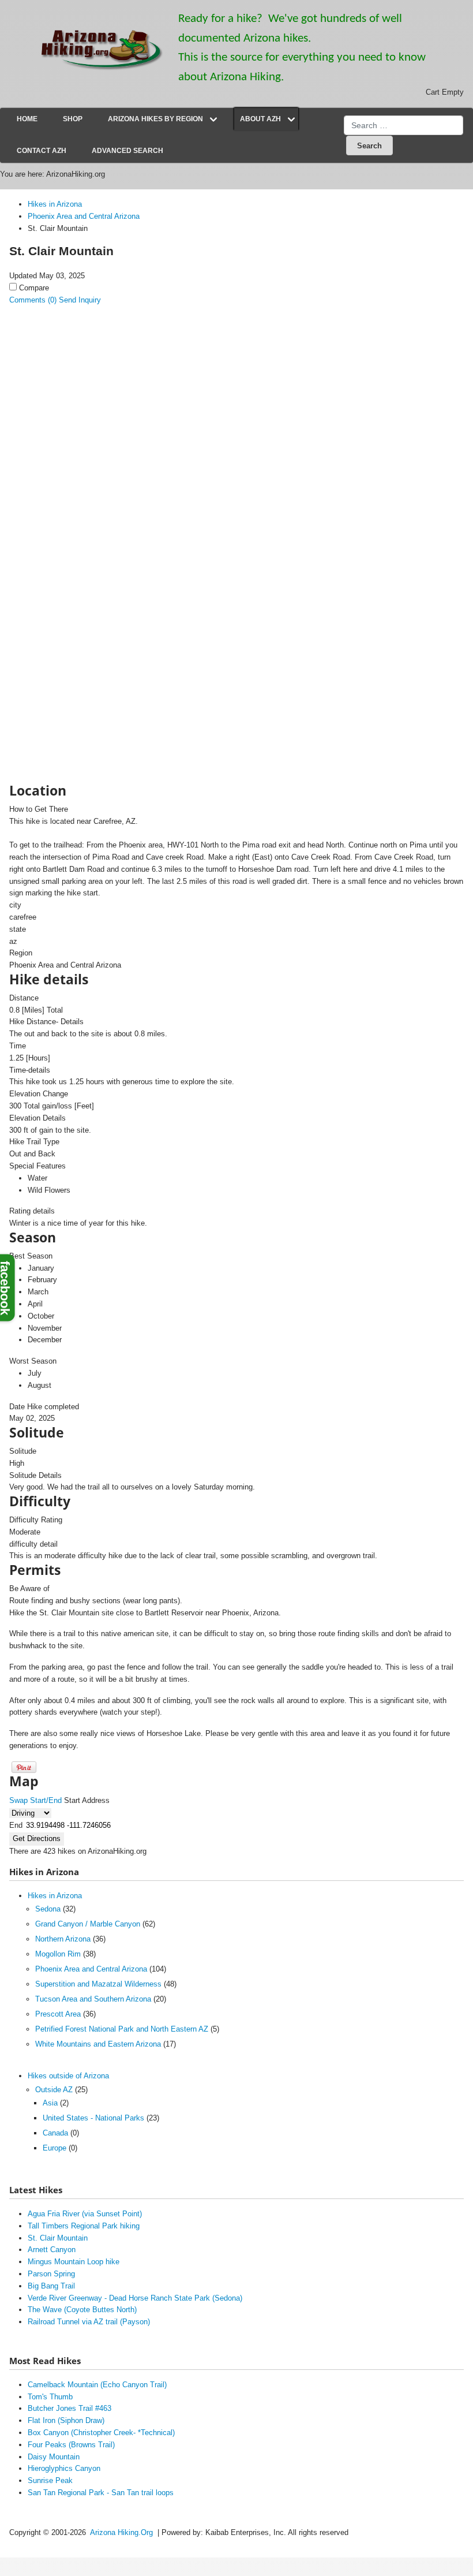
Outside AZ (54, 2090)
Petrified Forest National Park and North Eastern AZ (122, 2029)
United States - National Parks (93, 2118)
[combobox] (403, 125)
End (16, 1825)
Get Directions (37, 1838)
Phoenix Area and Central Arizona (91, 1969)
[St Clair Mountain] (100, 372)
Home (27, 119)
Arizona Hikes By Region (155, 119)
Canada (55, 2133)
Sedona (48, 1909)
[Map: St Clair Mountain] (100, 581)
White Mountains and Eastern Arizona (98, 2044)
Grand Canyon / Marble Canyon (88, 1924)
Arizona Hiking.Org (121, 2532)
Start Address (87, 1800)
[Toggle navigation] (213, 120)
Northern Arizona (63, 1939)
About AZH (260, 119)
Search (369, 146)
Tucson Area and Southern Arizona (93, 1999)
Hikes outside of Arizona (68, 2076)
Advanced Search (127, 151)
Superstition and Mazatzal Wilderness (98, 1984)
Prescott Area (58, 2014)
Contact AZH (42, 151)
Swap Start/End (35, 1800)
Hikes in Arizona (55, 1896)
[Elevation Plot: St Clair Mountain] (100, 639)
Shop (73, 119)
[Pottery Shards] (100, 523)
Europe (55, 2148)
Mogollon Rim (58, 1954)
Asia (50, 2103)
